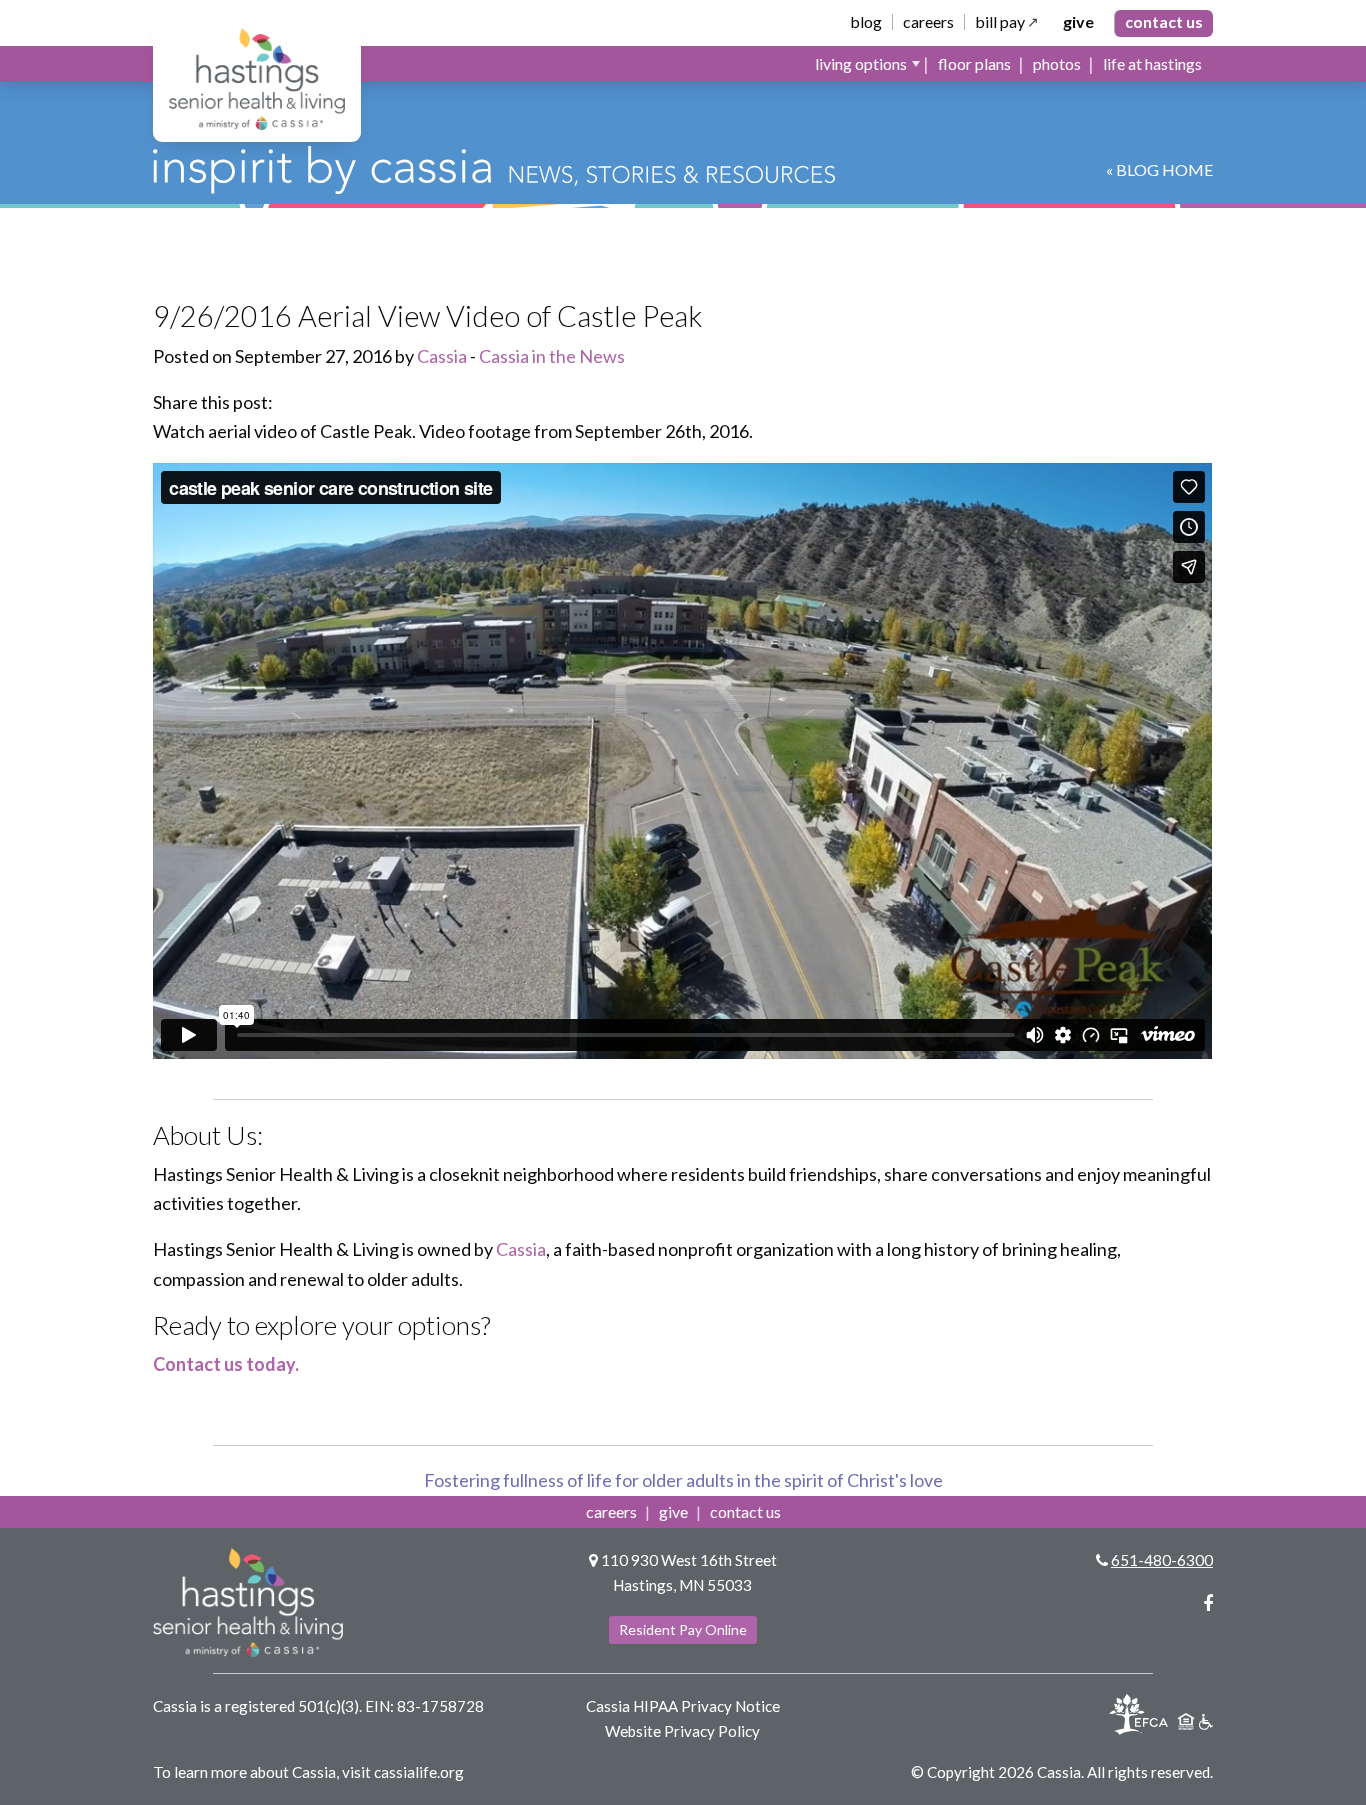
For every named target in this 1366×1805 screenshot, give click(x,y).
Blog (866, 22)
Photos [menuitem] (1057, 63)
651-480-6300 (1162, 1560)
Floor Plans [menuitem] (974, 63)
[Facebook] (1208, 1603)
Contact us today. (226, 1364)
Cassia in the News (552, 356)
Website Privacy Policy (682, 1731)
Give (1078, 22)
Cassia (442, 356)
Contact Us (1164, 21)
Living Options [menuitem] (861, 63)
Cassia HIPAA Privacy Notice (683, 1706)
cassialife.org (419, 1772)
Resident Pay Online (683, 1629)
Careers (928, 22)
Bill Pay (1000, 22)
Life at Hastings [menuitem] (1152, 63)
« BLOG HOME (1159, 169)
